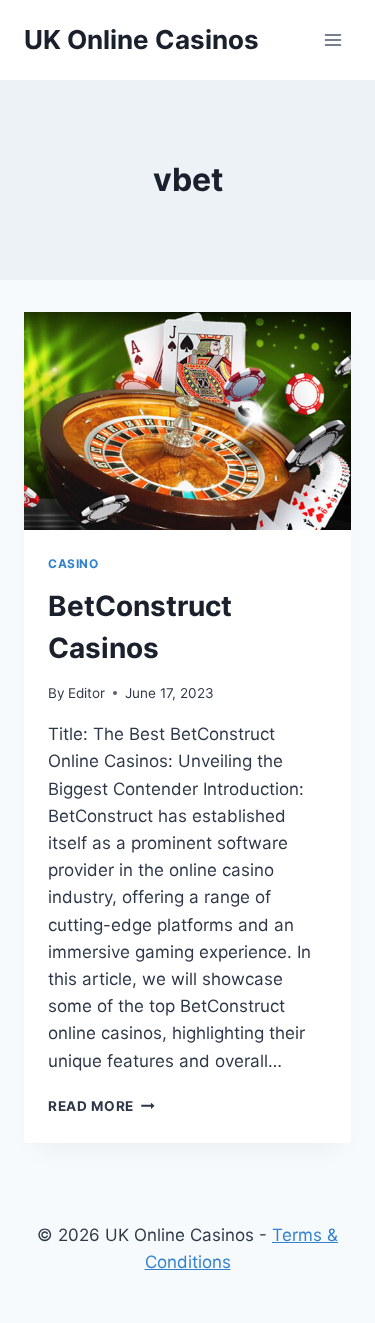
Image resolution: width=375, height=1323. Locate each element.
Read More (91, 1106)
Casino (73, 563)
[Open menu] (332, 39)
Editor (86, 693)
